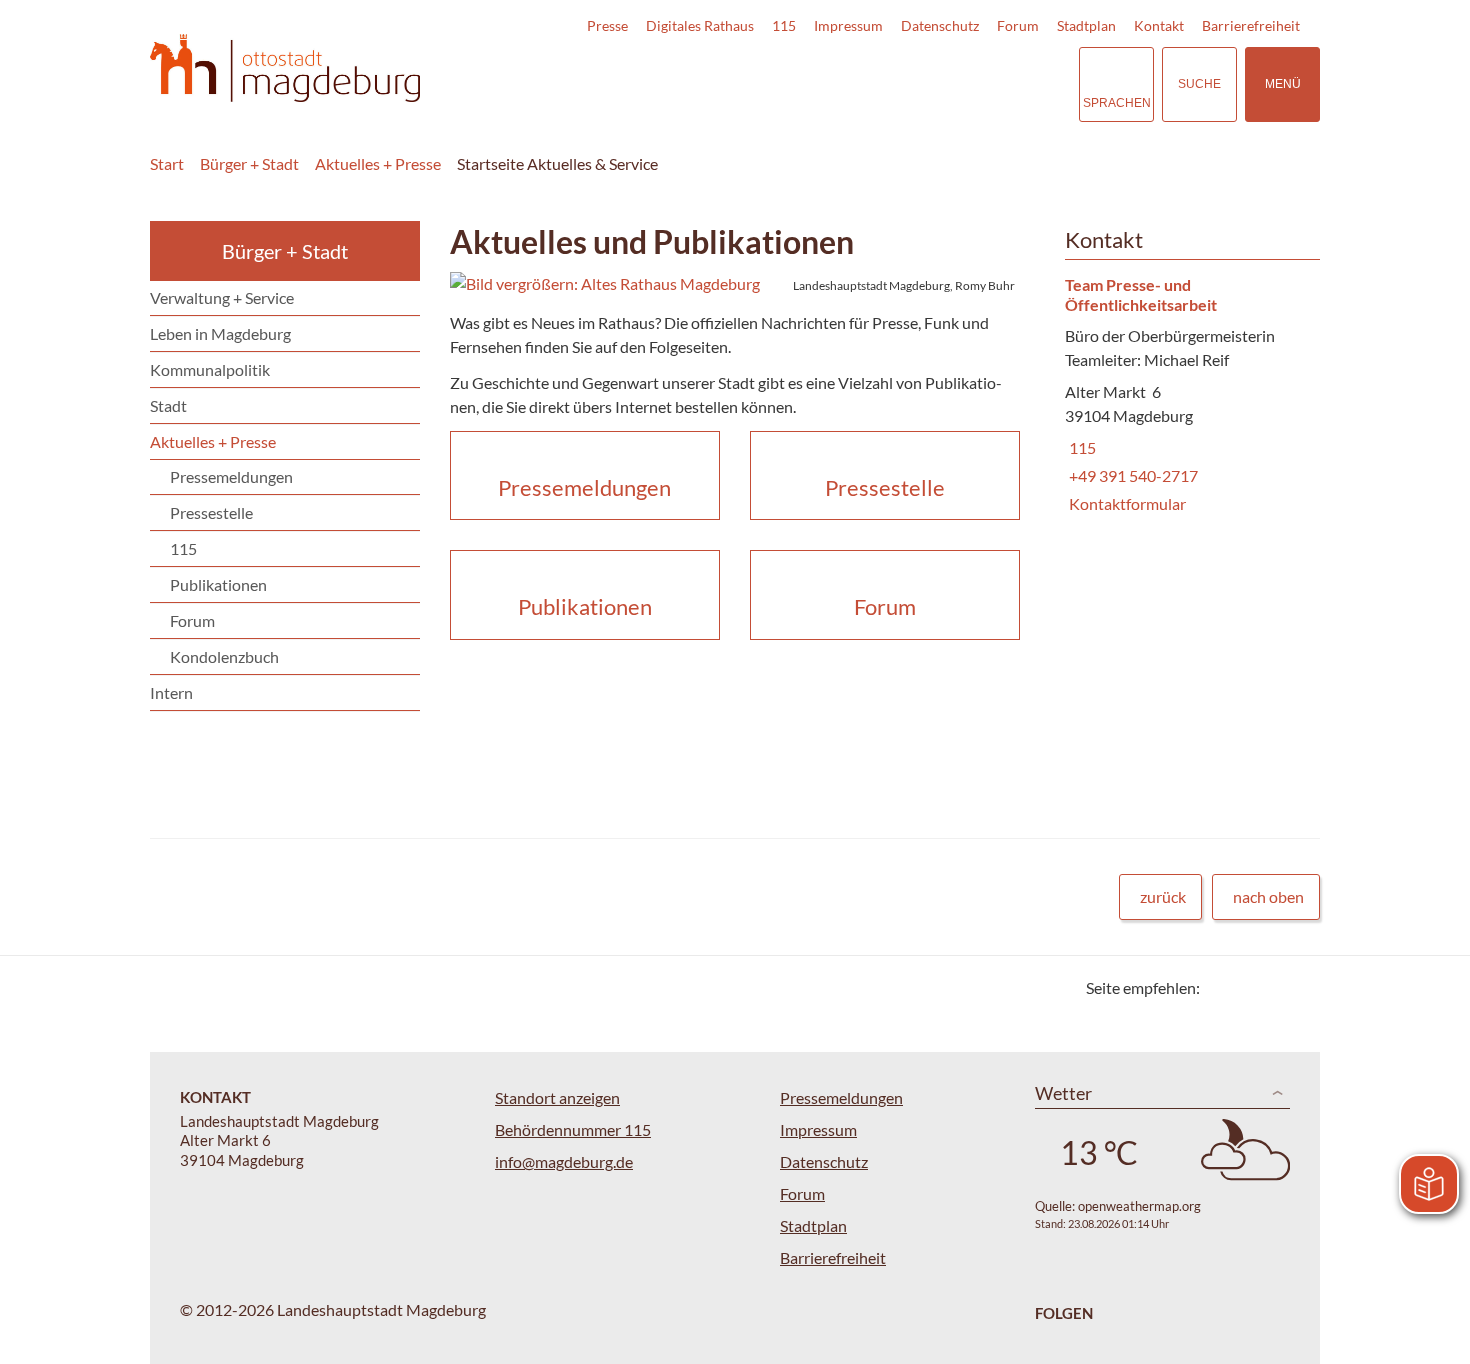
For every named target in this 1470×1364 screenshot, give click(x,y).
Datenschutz (940, 25)
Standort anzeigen (557, 1097)
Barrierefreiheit (1251, 25)
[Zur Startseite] (285, 68)
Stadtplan (1086, 25)
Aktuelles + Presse (378, 163)
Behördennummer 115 (573, 1129)
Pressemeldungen (231, 476)
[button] (735, 284)
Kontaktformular (1125, 503)
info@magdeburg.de (564, 1161)
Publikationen (218, 584)
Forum (1018, 25)
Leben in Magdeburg (220, 333)
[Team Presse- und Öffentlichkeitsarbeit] (1185, 396)
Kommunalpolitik (210, 369)
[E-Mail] (1272, 987)
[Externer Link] (924, 84)
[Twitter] (1222, 987)
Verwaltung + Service (222, 297)
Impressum (848, 25)
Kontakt (1159, 25)
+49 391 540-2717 (1131, 475)
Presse (607, 25)
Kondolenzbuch (224, 656)
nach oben (1268, 896)
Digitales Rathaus (700, 25)
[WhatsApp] (1297, 987)
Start (167, 163)
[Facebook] (1247, 987)
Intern (171, 692)
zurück (1163, 896)
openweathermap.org (1139, 1206)
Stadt (168, 405)
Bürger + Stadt (249, 163)
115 (784, 25)
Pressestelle (211, 512)
